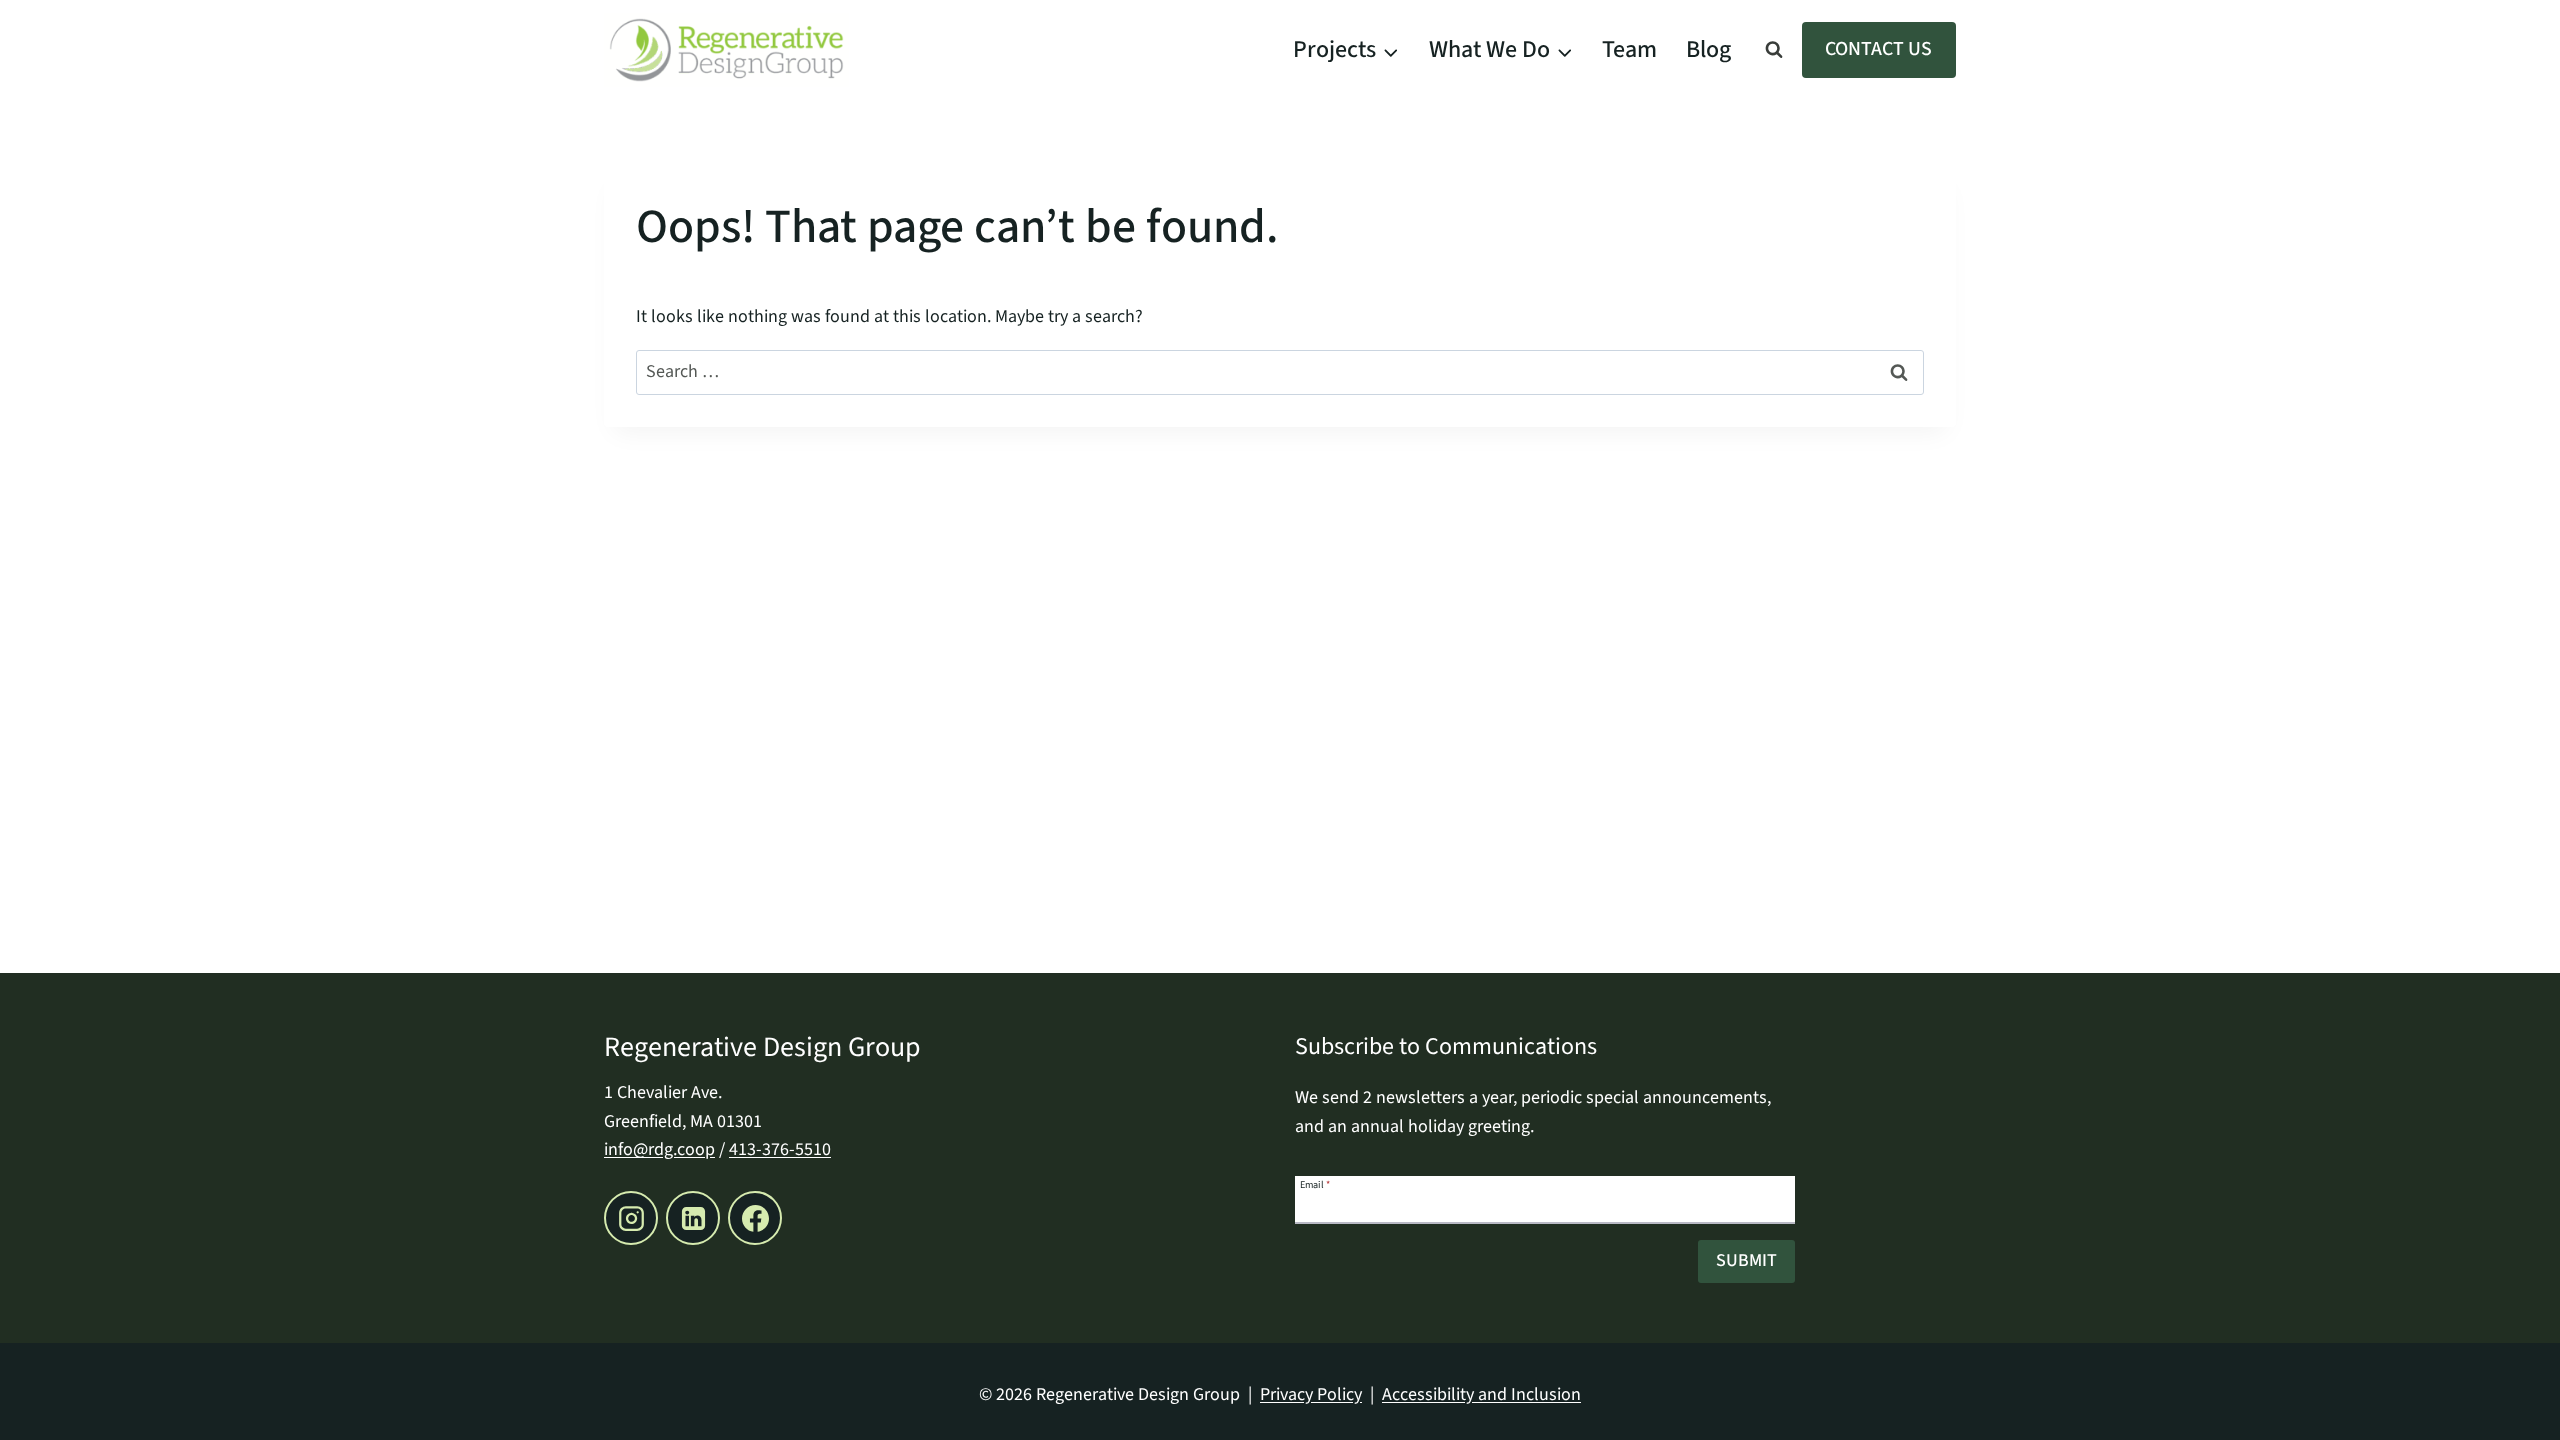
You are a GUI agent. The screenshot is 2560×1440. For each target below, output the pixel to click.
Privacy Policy (1311, 1394)
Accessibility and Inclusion (1481, 1394)
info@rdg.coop (659, 1149)
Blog (1708, 49)
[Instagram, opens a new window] (631, 1218)
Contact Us (1878, 49)
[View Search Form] (1774, 50)
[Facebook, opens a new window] (755, 1218)
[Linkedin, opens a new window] (693, 1218)
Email (1315, 1184)
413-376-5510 (780, 1149)
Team (1629, 49)
